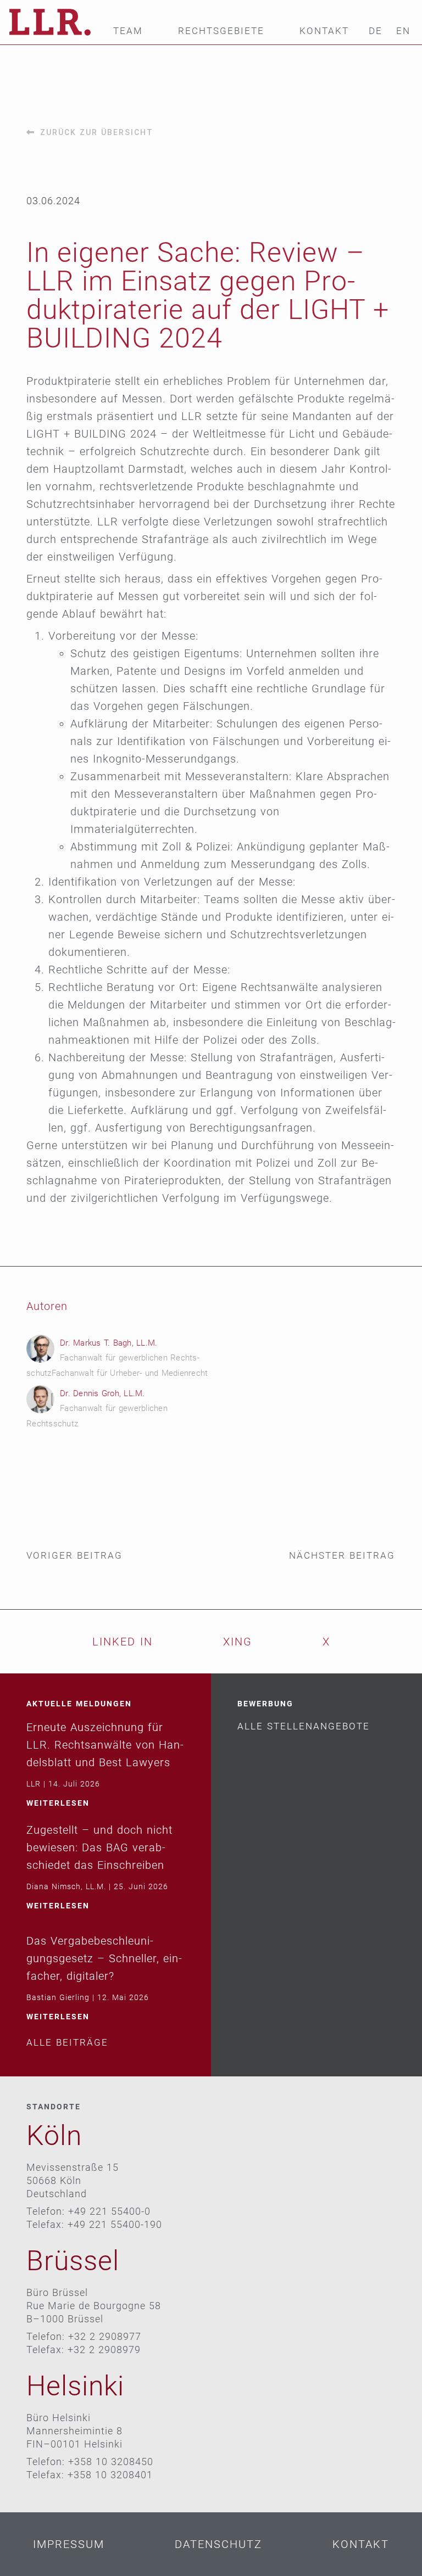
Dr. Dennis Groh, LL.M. (102, 1393)
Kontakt (324, 31)
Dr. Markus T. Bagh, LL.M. (109, 1343)
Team (128, 31)
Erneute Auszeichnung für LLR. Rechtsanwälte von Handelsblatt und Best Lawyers (105, 1745)
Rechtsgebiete (221, 31)
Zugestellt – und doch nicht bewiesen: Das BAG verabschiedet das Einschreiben (99, 1847)
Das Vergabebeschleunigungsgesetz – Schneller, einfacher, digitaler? (104, 1958)
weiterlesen (58, 1803)
